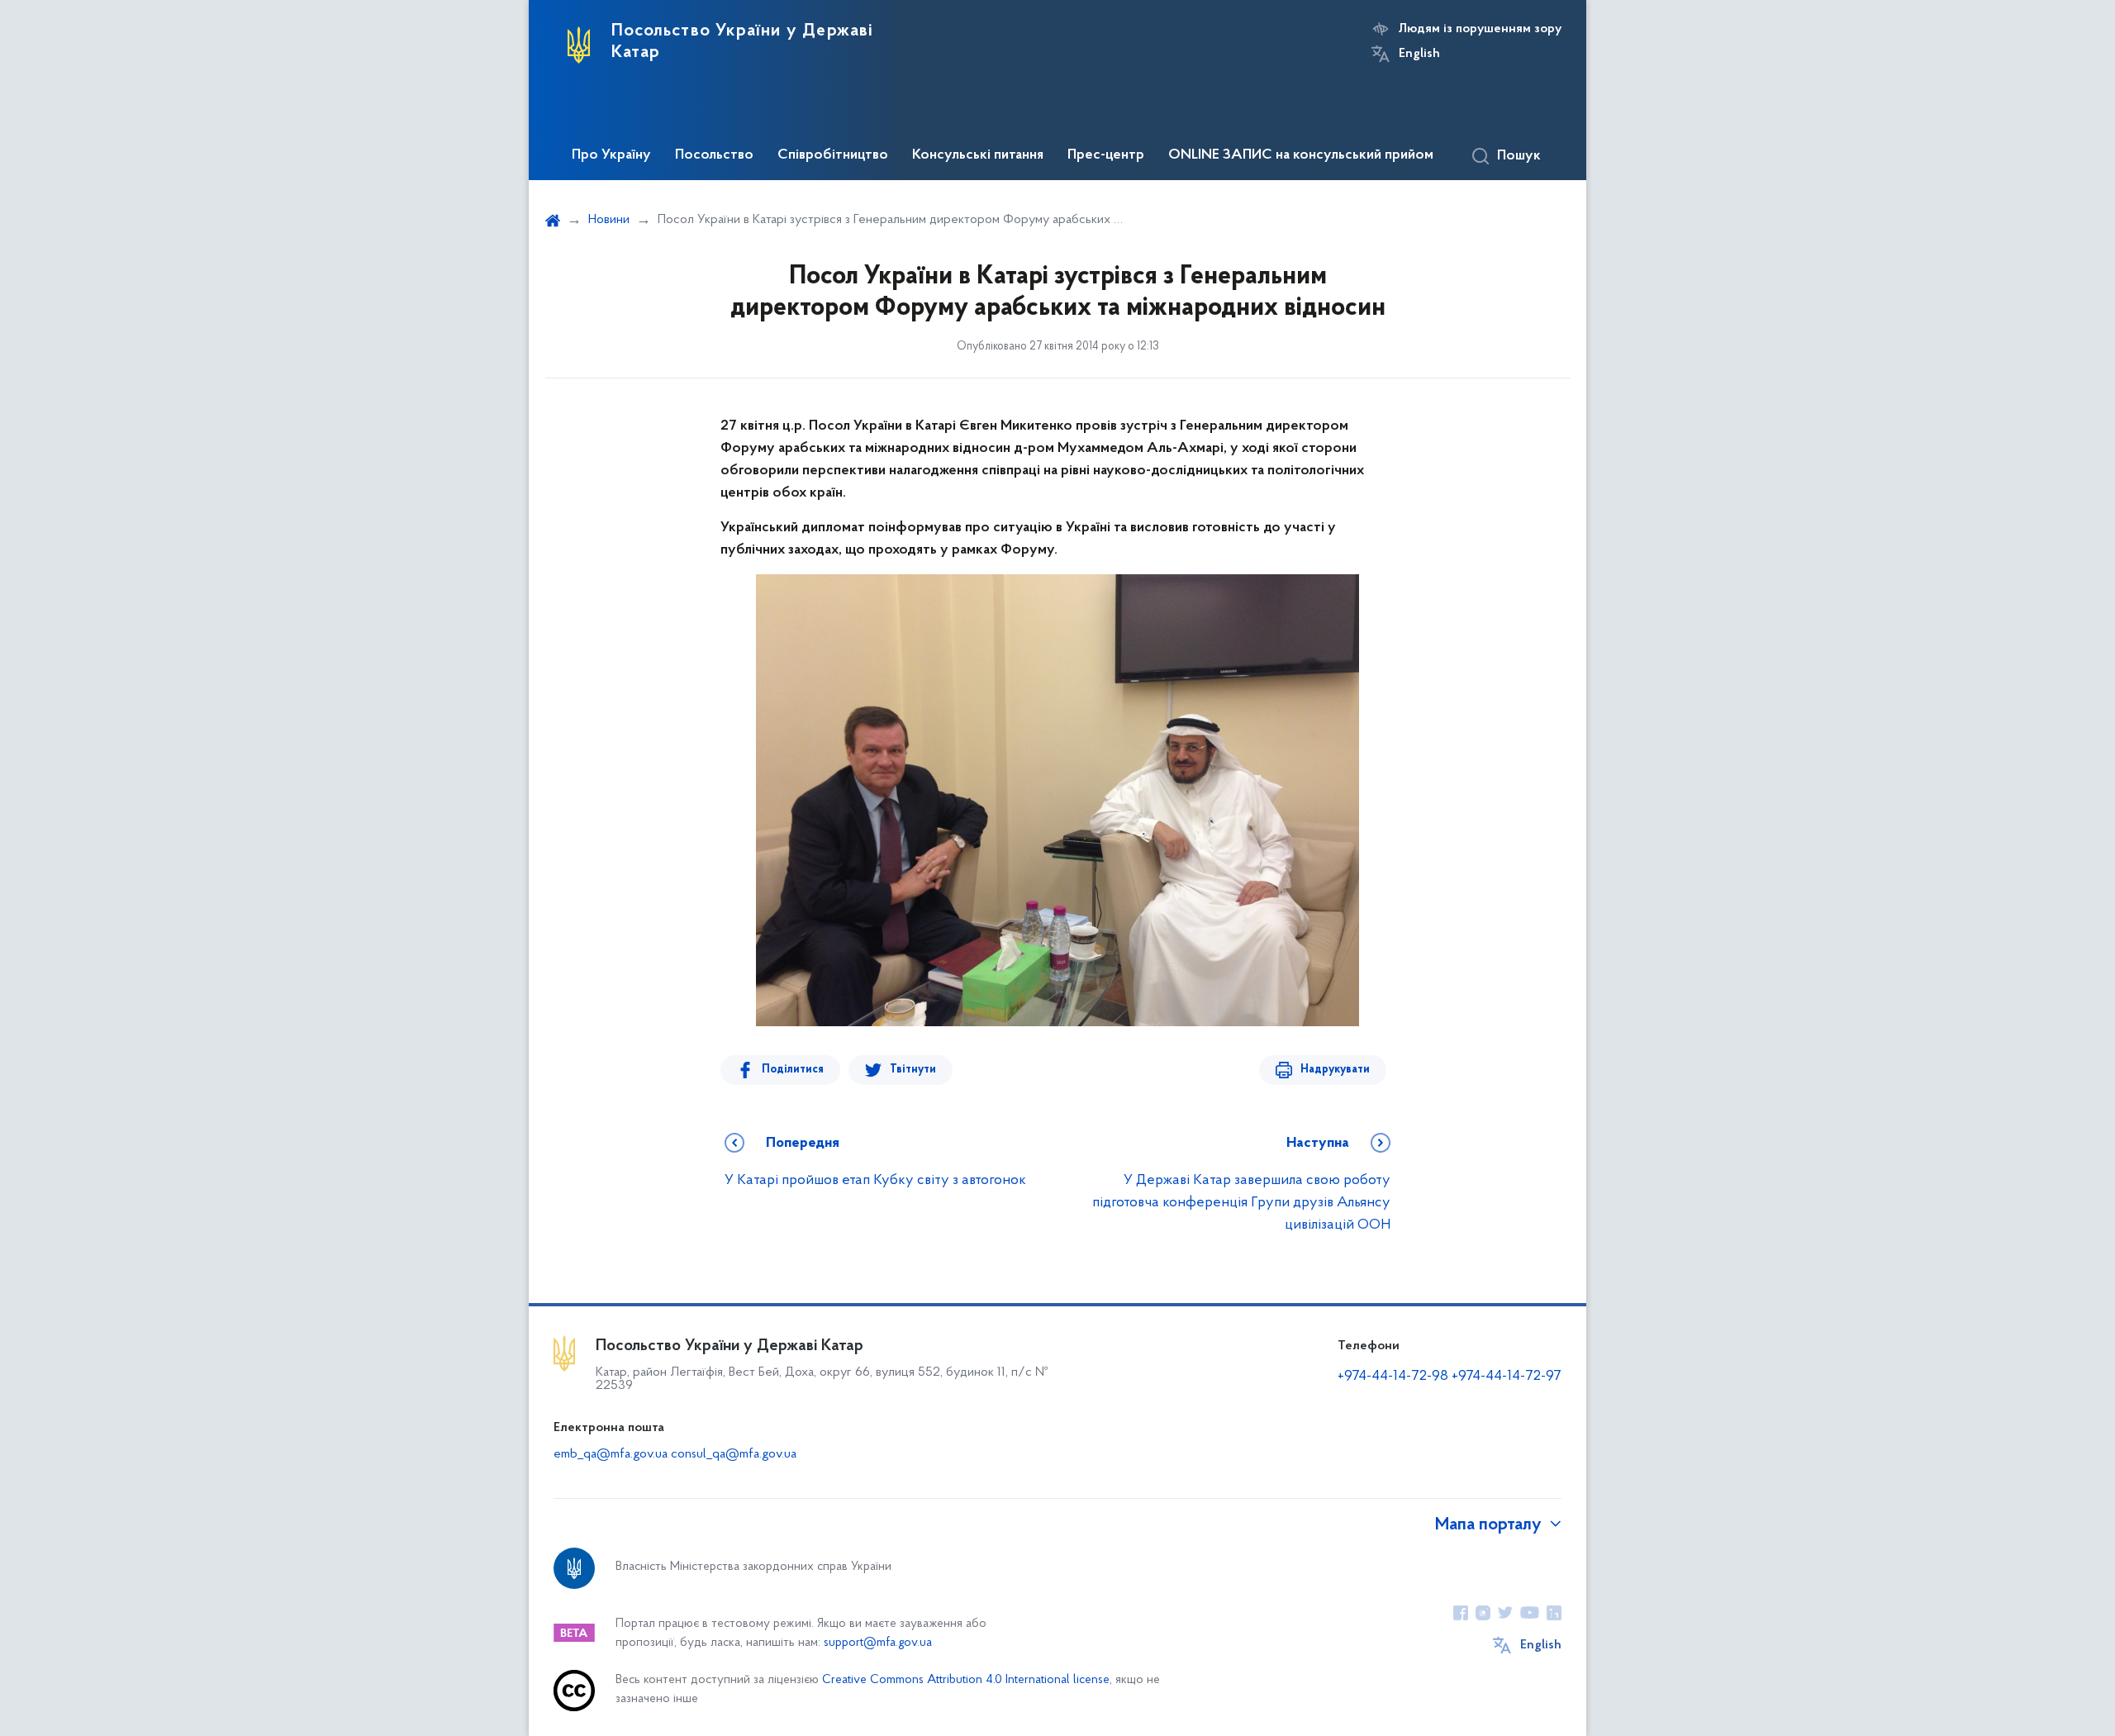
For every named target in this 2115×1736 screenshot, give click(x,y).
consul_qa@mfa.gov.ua (734, 1454)
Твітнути (913, 1070)
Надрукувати (1335, 1070)
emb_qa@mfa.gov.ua (611, 1454)
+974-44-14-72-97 (1507, 1377)
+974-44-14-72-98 (1393, 1377)
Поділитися (793, 1070)
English (1419, 54)
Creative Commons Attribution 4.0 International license (966, 1680)
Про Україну (611, 155)
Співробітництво (833, 155)
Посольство (714, 155)
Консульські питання (978, 155)
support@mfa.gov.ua (878, 1643)
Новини (609, 220)
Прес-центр (1106, 155)
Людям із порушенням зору (1480, 29)
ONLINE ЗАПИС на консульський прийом (1301, 155)
